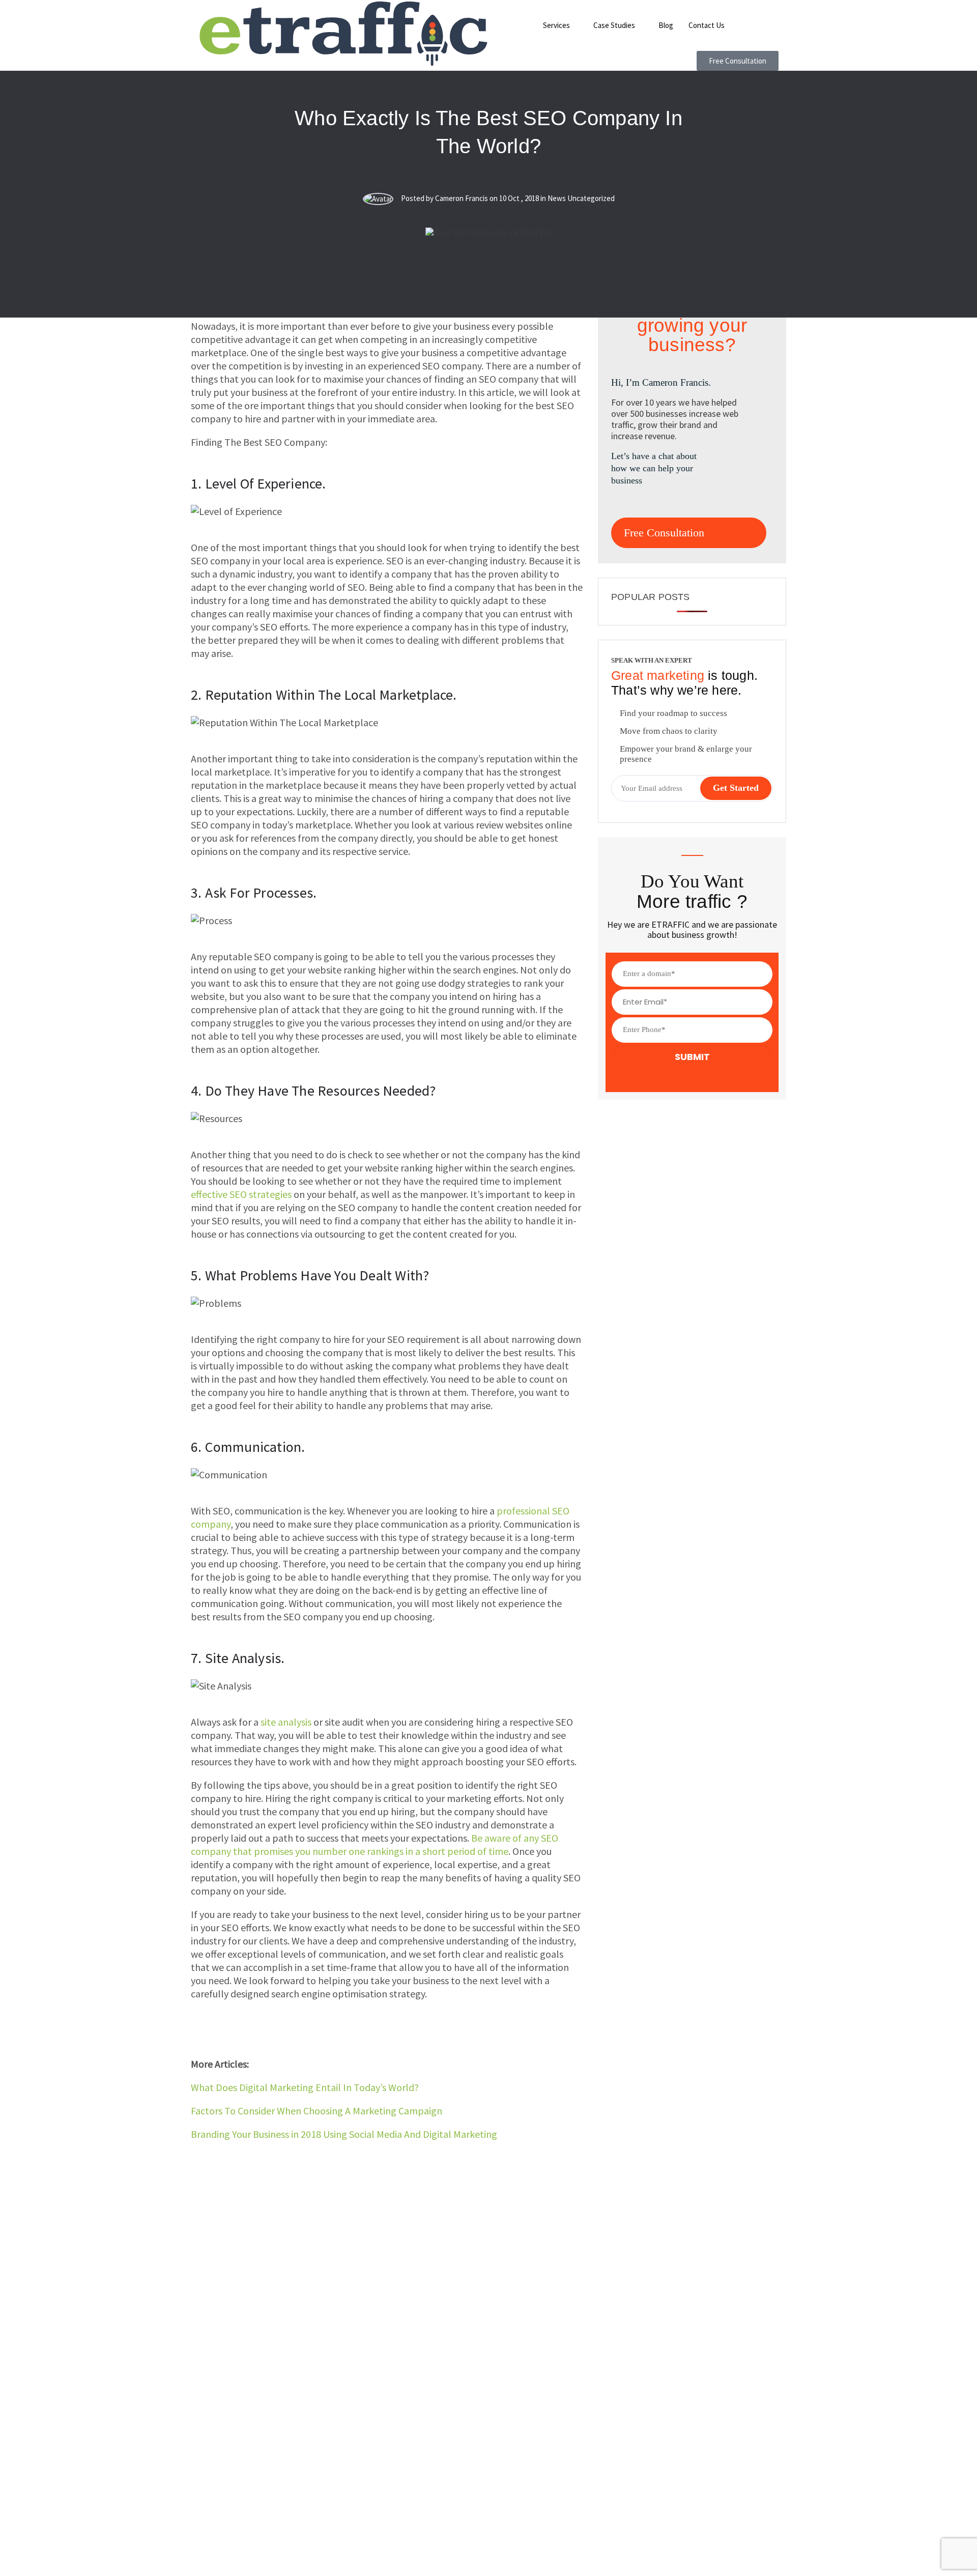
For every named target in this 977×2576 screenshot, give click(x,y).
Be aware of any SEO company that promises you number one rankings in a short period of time (375, 1844)
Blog (666, 25)
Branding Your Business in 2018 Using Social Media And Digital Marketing (344, 2134)
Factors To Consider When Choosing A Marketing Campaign (317, 2111)
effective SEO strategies (241, 1194)
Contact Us (707, 25)
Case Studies (614, 25)
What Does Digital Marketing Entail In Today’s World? (305, 2087)
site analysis (286, 1722)
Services (556, 25)
